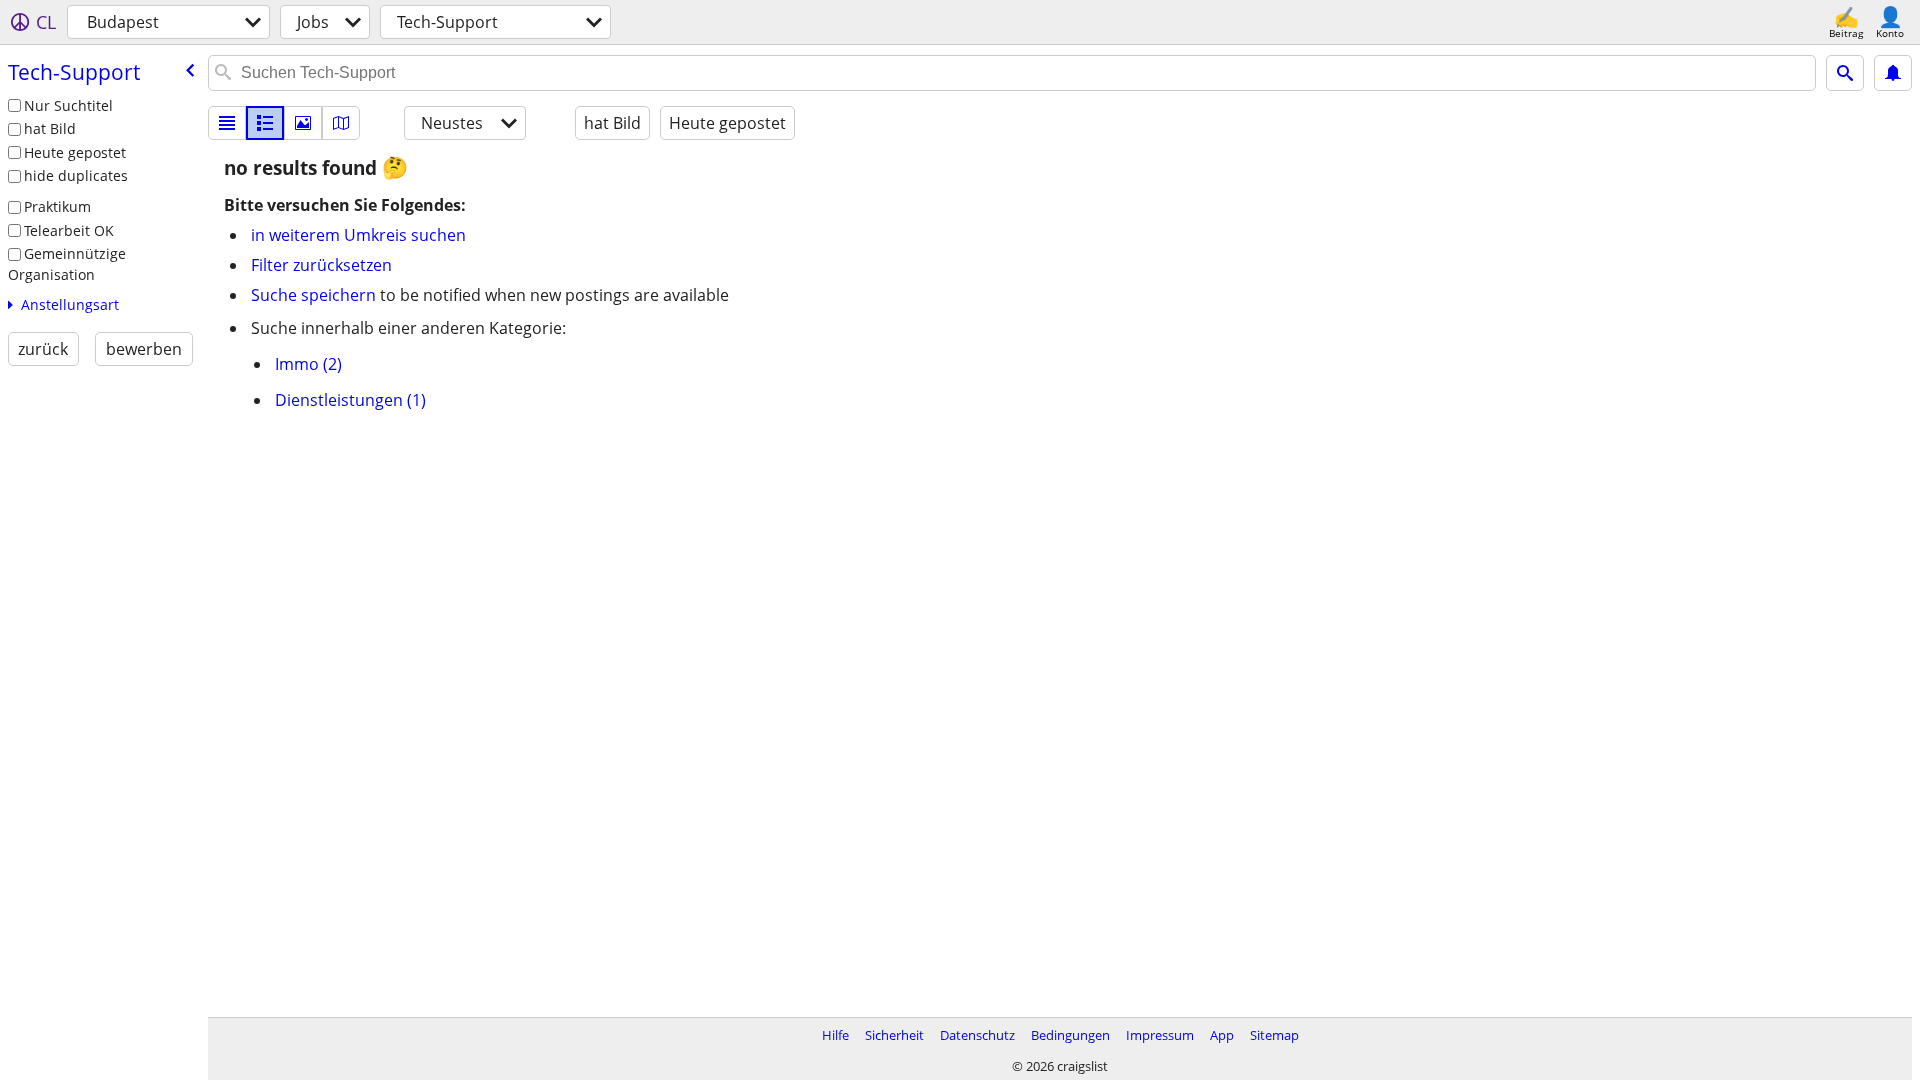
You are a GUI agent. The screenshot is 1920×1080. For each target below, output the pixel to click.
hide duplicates (76, 175)
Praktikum (57, 206)
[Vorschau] (265, 123)
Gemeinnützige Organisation (67, 264)
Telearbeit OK (69, 230)
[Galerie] (303, 123)
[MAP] (341, 123)
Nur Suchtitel (68, 105)
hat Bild (50, 128)
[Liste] (227, 123)
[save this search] (1893, 73)
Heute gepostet (75, 152)
